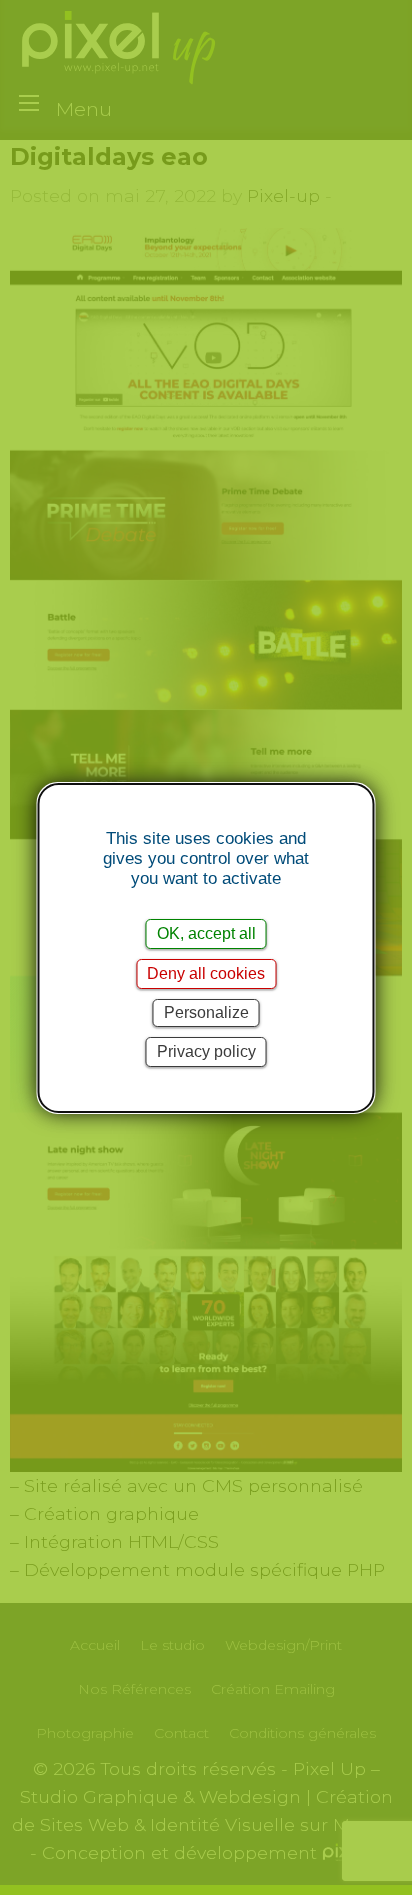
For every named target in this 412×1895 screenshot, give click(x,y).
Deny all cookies (206, 973)
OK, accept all (206, 933)
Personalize (206, 1012)
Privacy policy (206, 1051)
